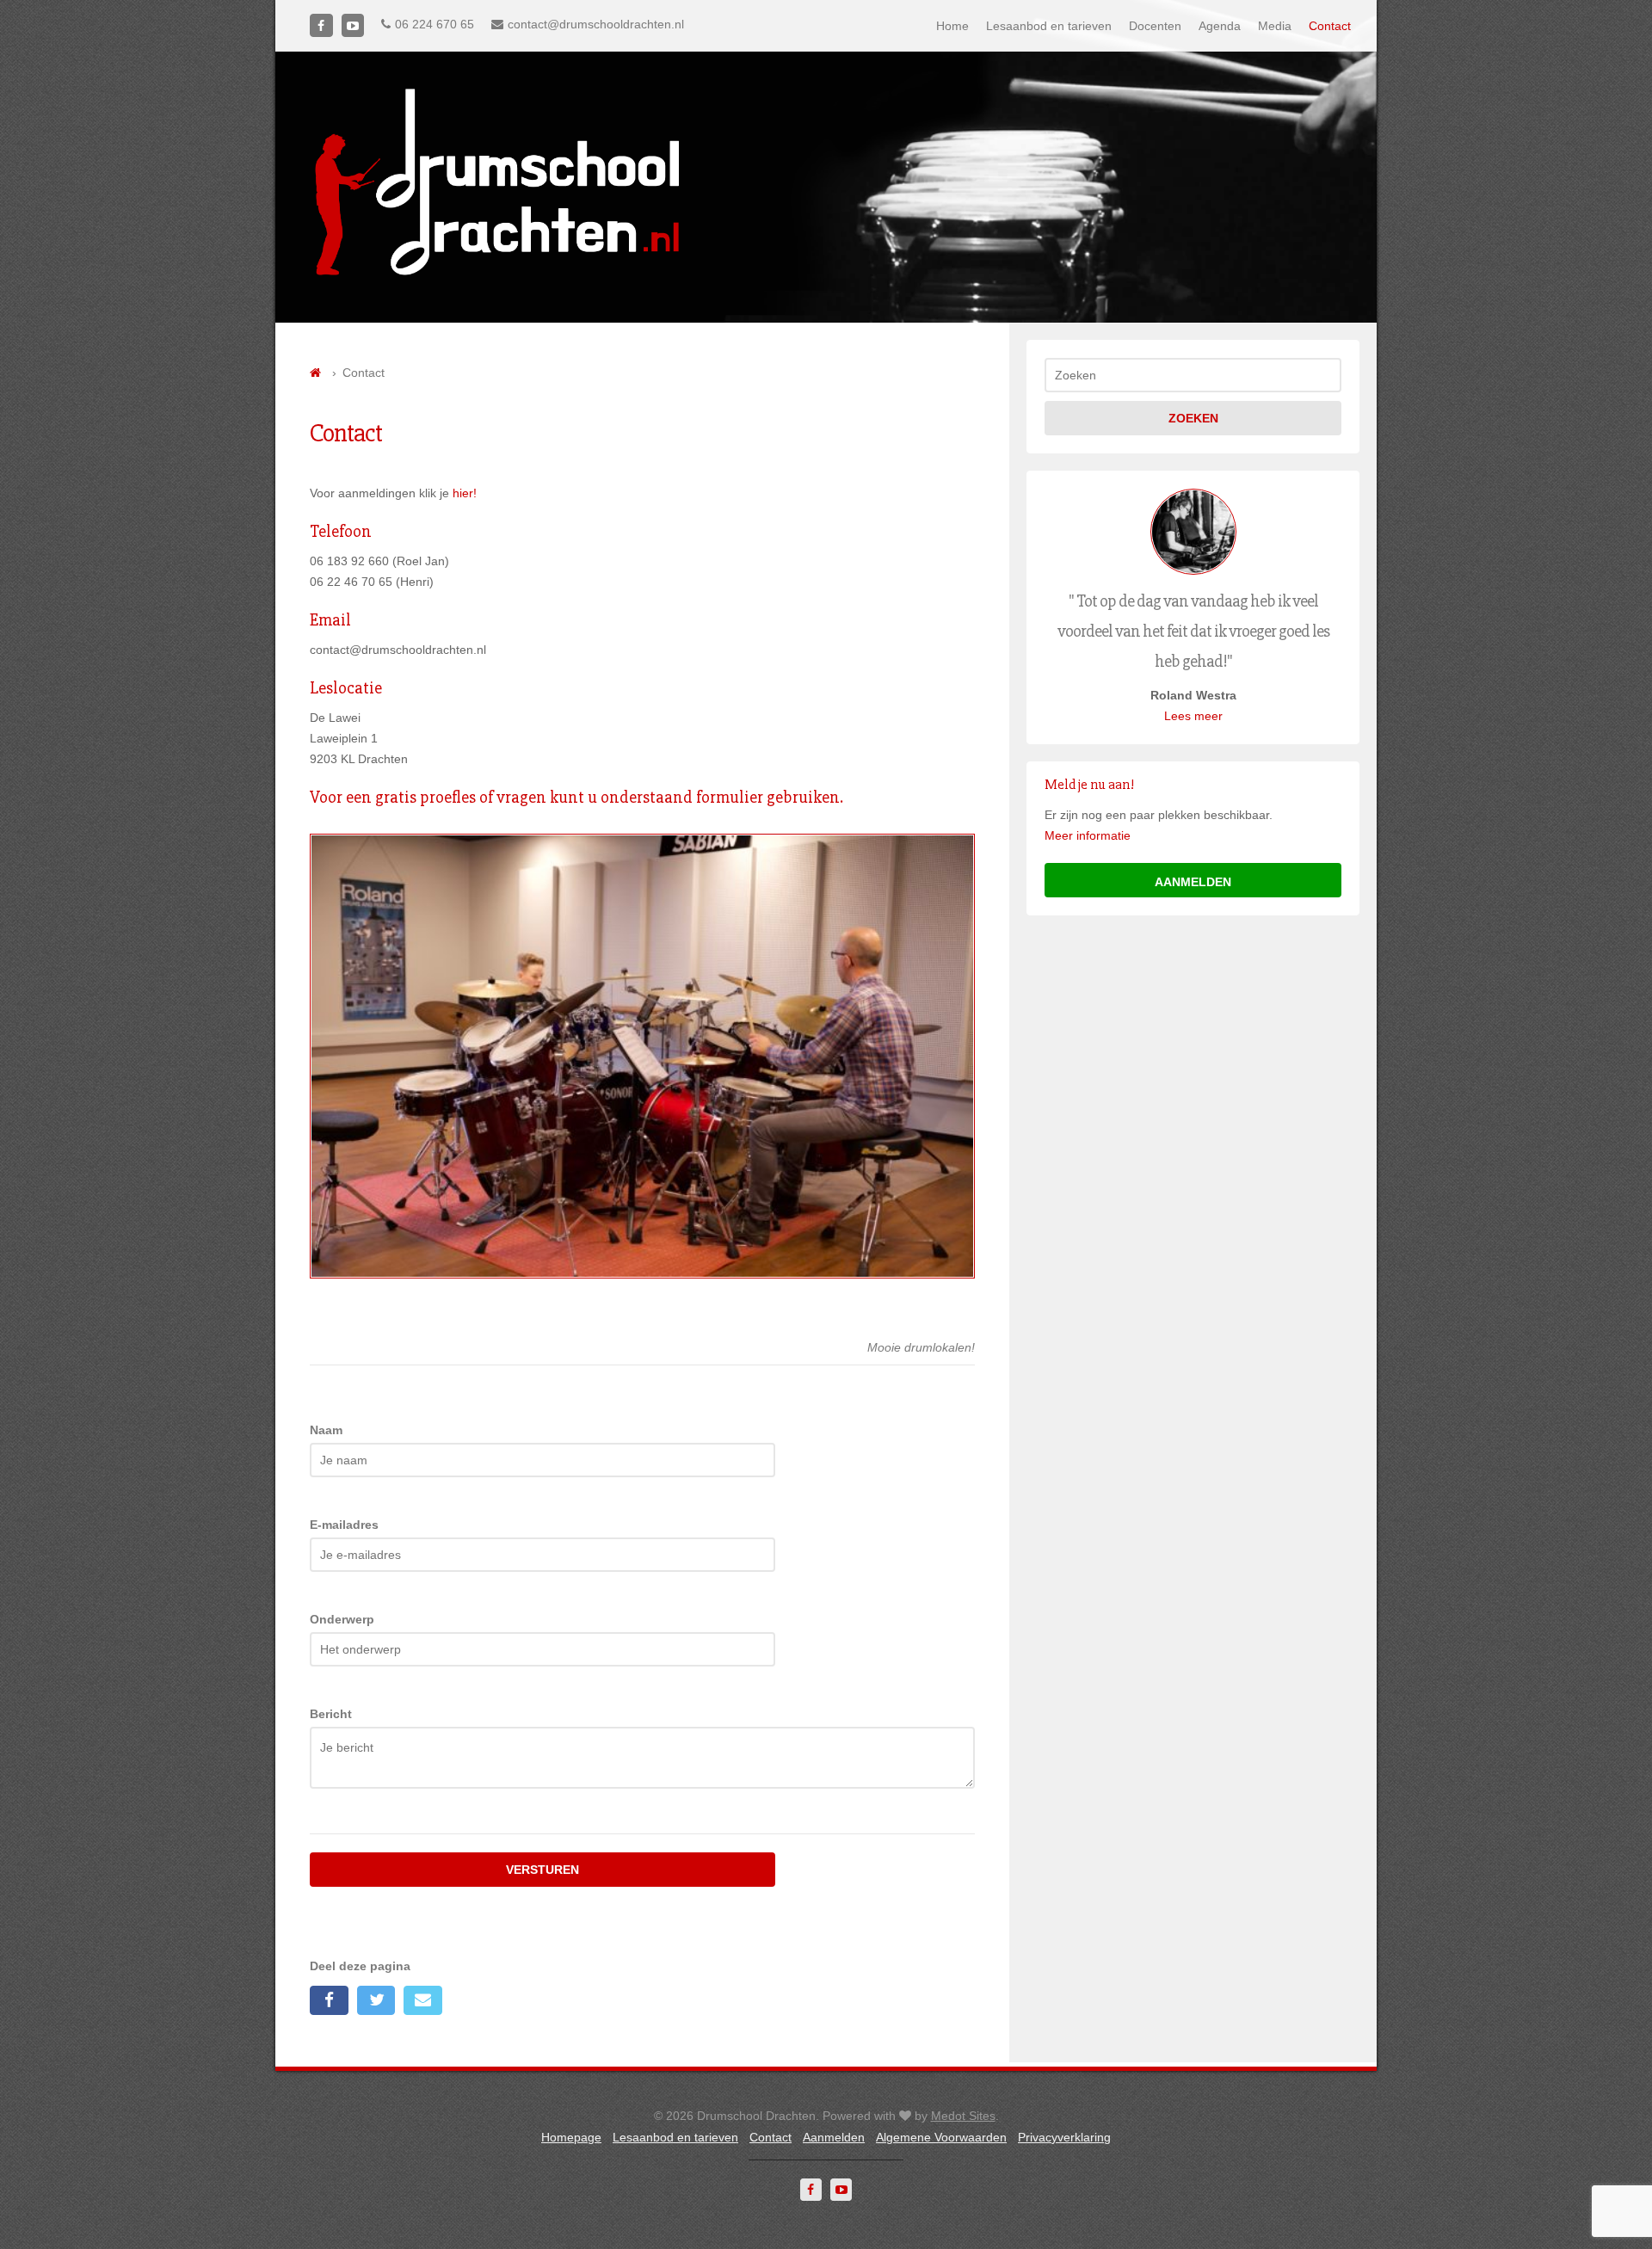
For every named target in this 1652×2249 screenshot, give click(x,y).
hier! (465, 493)
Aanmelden (834, 2137)
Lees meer (1193, 716)
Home (952, 26)
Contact (1330, 26)
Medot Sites (963, 2116)
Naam (326, 1430)
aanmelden (1193, 882)
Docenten (1155, 26)
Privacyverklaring (1064, 2137)
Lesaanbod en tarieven (1049, 26)
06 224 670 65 (435, 24)
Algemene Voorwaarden (941, 2137)
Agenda (1220, 26)
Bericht (331, 1714)
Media (1275, 26)
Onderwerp (342, 1619)
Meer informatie (1088, 835)
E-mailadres (344, 1525)
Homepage (571, 2137)
